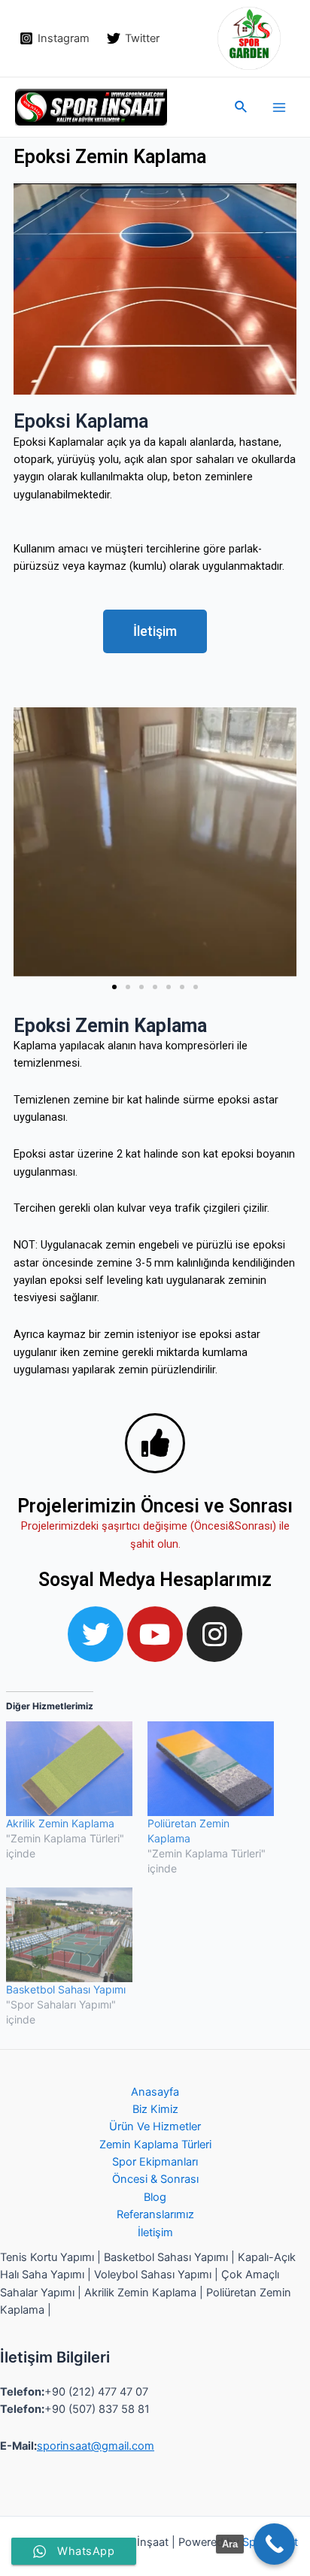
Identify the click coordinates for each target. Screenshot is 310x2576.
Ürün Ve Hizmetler (155, 2126)
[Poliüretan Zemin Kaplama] (211, 1769)
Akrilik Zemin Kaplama (60, 1823)
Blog (155, 2197)
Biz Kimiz (155, 2109)
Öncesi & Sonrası (155, 2179)
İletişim (155, 2232)
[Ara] (274, 2544)
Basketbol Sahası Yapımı (66, 1989)
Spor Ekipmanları (155, 2162)
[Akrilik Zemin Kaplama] (69, 1769)
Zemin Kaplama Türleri (155, 2145)
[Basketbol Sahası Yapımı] (69, 1935)
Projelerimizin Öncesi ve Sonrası (155, 1506)
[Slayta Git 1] (114, 987)
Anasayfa (155, 2092)
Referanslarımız (155, 2214)
